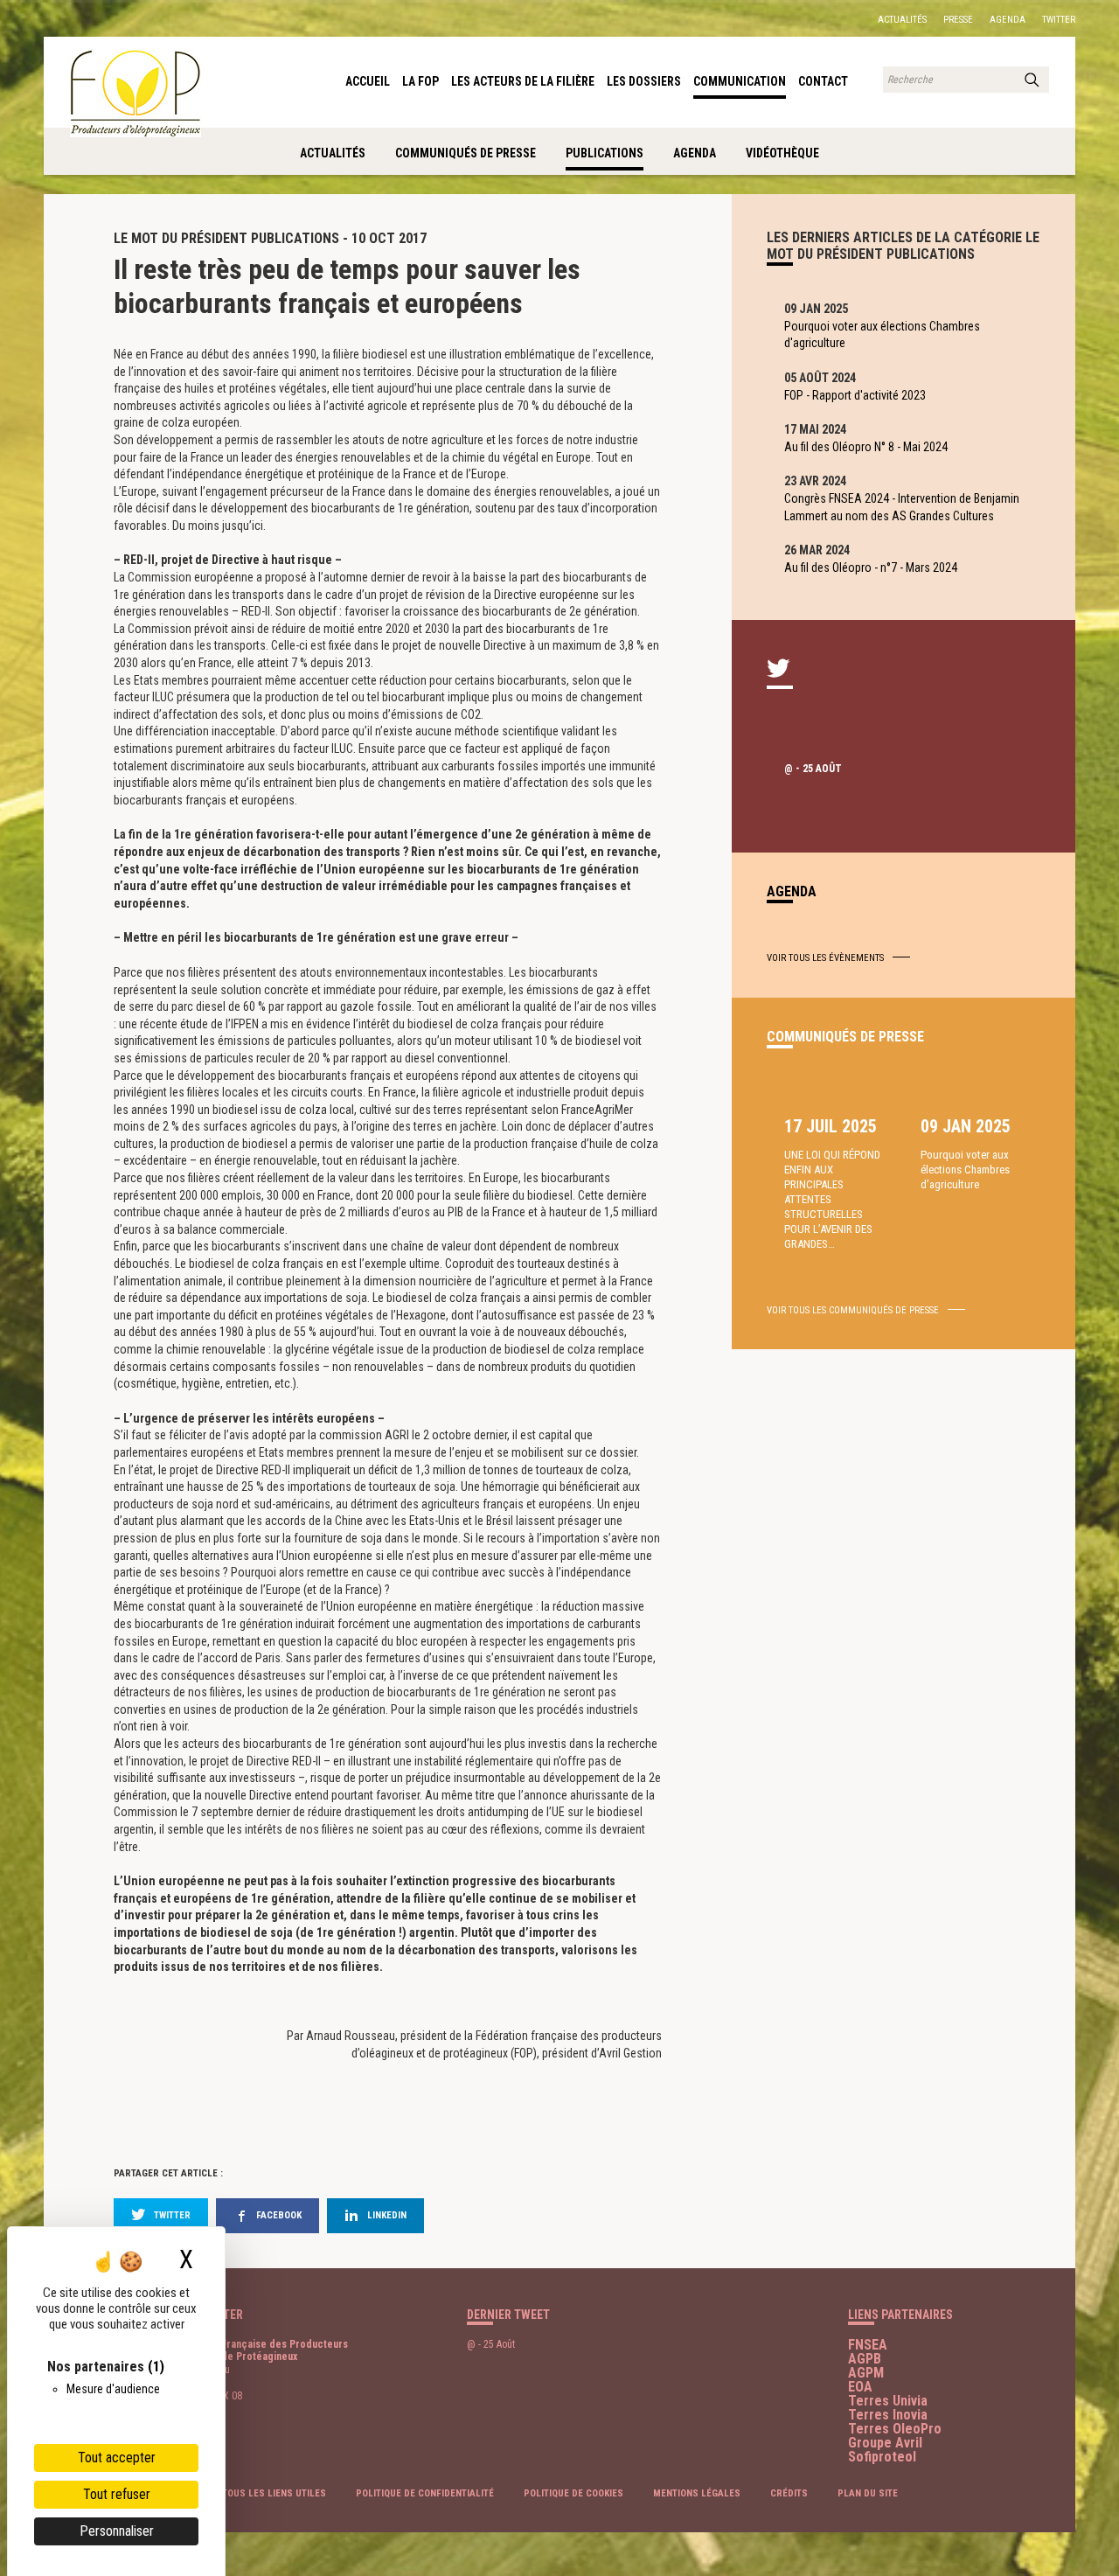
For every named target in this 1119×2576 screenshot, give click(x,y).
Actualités (902, 20)
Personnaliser (117, 2531)
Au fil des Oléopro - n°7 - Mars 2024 (871, 567)
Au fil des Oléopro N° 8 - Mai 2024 (866, 447)
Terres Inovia (888, 2415)
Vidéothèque (782, 153)
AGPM (866, 2373)
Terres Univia (888, 2401)
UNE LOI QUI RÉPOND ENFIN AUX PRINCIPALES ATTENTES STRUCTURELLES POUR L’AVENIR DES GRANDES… (832, 1199)
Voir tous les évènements (825, 958)
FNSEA (868, 2345)
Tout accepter (117, 2458)
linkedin (387, 2215)
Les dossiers (644, 81)
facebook (279, 2215)
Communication (740, 81)
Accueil (368, 81)
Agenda (1008, 20)
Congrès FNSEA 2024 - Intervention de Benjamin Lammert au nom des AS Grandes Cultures (902, 507)
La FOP (420, 81)
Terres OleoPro (895, 2429)
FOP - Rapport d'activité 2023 (855, 395)
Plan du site (868, 2493)
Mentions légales (697, 2493)
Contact (823, 81)
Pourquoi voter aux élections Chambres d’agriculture (965, 1170)
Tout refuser (117, 2494)
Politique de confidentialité (425, 2493)
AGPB (865, 2359)
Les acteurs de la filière (523, 81)
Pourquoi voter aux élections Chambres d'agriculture (882, 335)
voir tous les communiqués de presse (853, 1310)
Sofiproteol (882, 2457)
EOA (860, 2387)
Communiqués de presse (466, 153)
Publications (605, 153)
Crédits (789, 2493)
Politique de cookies (573, 2493)
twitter (172, 2215)
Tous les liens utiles (274, 2493)
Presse (958, 20)
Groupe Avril (885, 2443)
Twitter (1059, 20)
